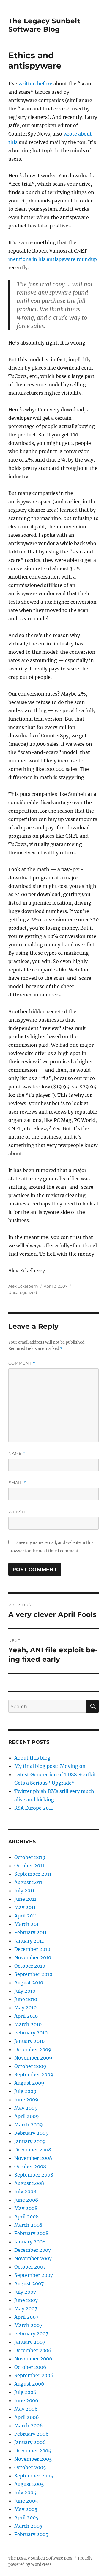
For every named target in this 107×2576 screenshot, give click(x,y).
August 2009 (29, 2083)
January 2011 (29, 1941)
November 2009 (33, 2058)
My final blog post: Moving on (50, 1766)
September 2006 (34, 2375)
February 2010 (31, 2033)
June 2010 (26, 1999)
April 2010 (26, 2016)
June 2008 (26, 2200)
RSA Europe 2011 (34, 1808)
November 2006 (33, 2359)
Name (17, 1453)
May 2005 (26, 2509)
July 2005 (25, 2492)
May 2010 (25, 2008)
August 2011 (28, 1882)
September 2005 (34, 2476)
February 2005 (31, 2534)
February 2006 (32, 2434)
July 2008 (25, 2191)
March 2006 (29, 2426)
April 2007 (26, 2317)
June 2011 (25, 1899)
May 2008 (26, 2208)
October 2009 (30, 2066)
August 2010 (29, 1983)
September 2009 (34, 2074)
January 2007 (30, 2342)
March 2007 (28, 2325)
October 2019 (30, 1857)
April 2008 (26, 2217)
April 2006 (27, 2417)
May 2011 (25, 1907)
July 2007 (25, 2292)
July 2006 (25, 2392)
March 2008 (28, 2225)
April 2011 (26, 1916)
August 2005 (29, 2484)
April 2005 (26, 2517)
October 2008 (30, 2166)
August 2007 (29, 2283)
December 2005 (33, 2451)
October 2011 (29, 1866)
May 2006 (26, 2409)
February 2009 (32, 2133)
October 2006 (30, 2367)
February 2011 (30, 1932)
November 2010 (33, 1957)
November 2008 (33, 2158)
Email (17, 1483)
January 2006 (30, 2442)
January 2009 (30, 2141)
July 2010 (25, 1991)
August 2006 (29, 2384)
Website (18, 1512)
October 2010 (30, 1966)
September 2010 (33, 1974)
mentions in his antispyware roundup (53, 259)
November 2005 (33, 2459)
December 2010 (32, 1949)
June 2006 (26, 2400)
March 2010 (28, 2024)
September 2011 (33, 1874)
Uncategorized (23, 1292)
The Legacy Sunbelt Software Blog (44, 25)
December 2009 (33, 2049)
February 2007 (31, 2334)
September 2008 (34, 2175)
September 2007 (34, 2275)
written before (36, 84)
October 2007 (30, 2267)
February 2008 (31, 2233)
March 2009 (29, 2125)
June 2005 (26, 2501)
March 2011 (27, 1924)
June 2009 (26, 2100)
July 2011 (24, 1891)
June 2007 (26, 2300)
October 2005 (30, 2467)
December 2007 (33, 2250)
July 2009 (25, 2091)
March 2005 (28, 2526)
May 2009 (26, 2108)
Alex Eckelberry (23, 1286)
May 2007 (26, 2309)
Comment (22, 1363)
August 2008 (29, 2183)
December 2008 (33, 2150)
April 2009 (27, 2116)
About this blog (32, 1758)
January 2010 (29, 2041)
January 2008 (30, 2242)
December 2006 (33, 2350)
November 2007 (33, 2258)
